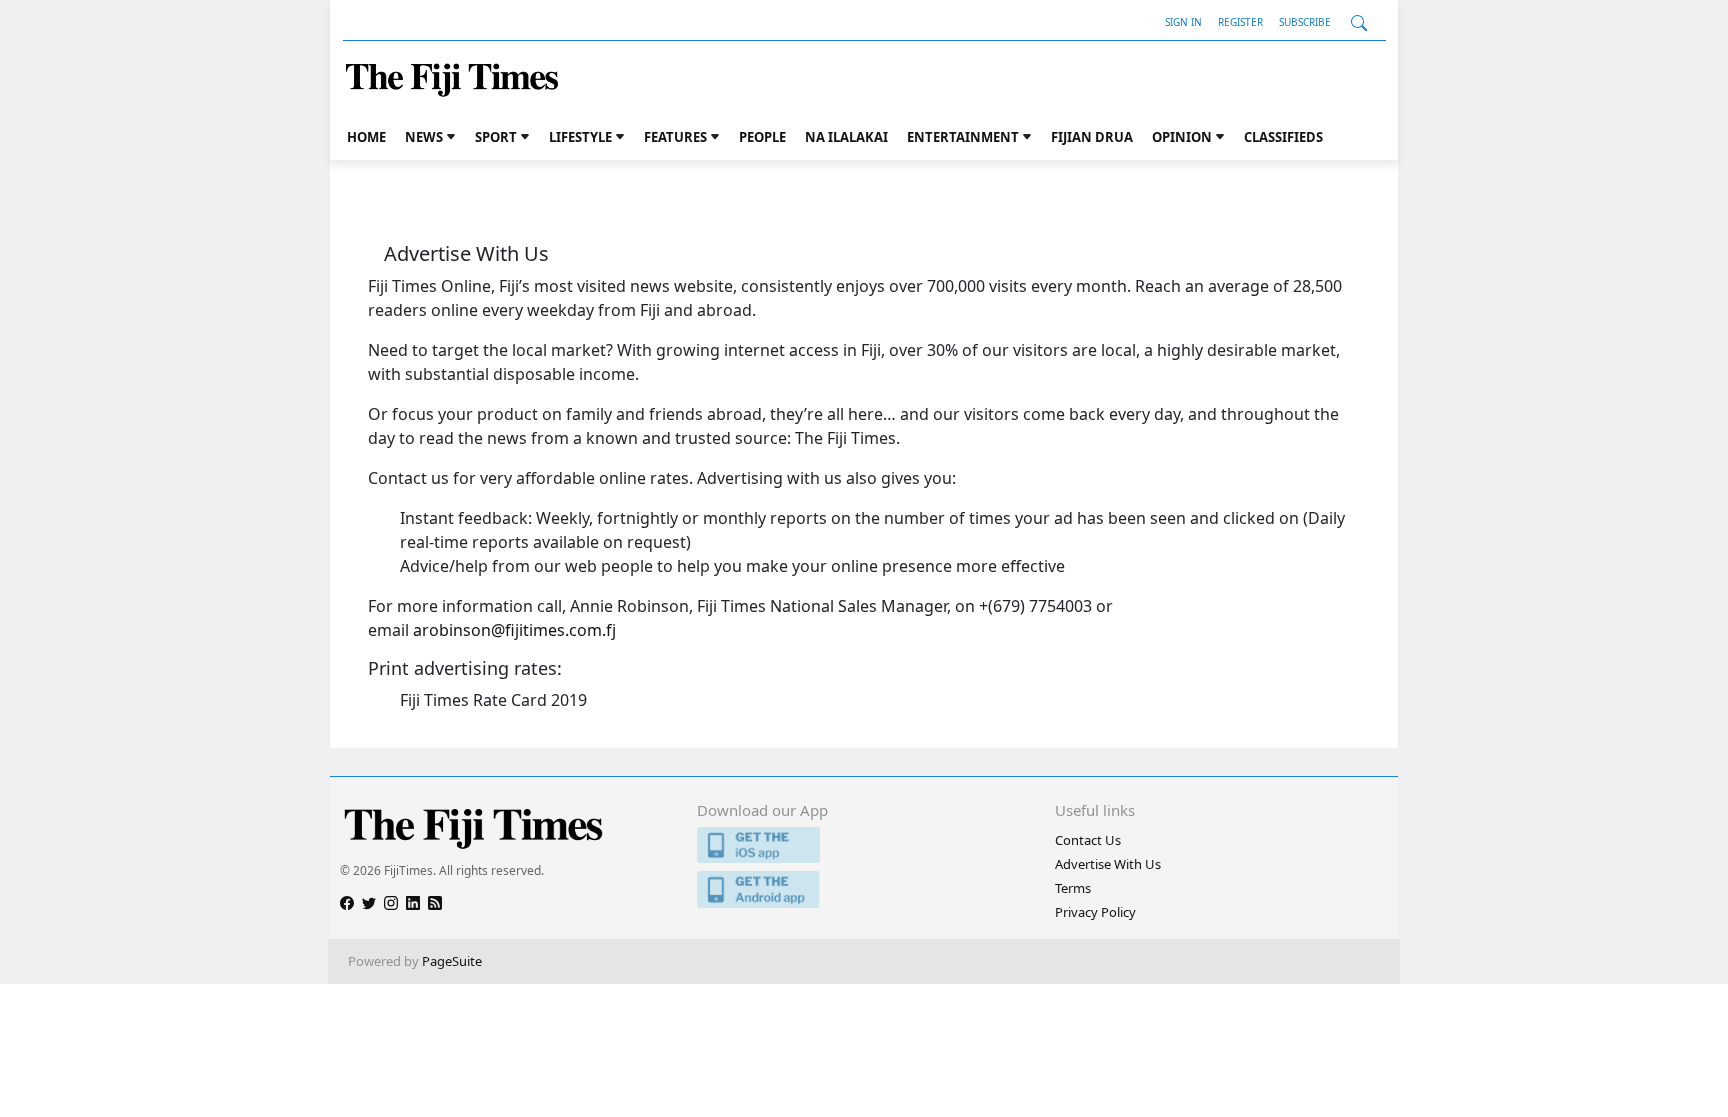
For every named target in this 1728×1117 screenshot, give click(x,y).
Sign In (1183, 22)
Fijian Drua (1092, 137)
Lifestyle (580, 137)
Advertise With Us (1108, 864)
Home (366, 137)
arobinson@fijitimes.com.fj (514, 630)
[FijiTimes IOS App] (863, 845)
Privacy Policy (1095, 912)
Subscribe (1305, 22)
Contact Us (1088, 840)
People (762, 137)
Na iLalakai (846, 137)
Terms (1073, 888)
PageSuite (452, 961)
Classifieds (1283, 137)
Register (1240, 22)
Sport (496, 137)
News (424, 137)
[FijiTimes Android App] (863, 889)
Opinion (1182, 137)
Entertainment (963, 137)
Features (675, 137)
